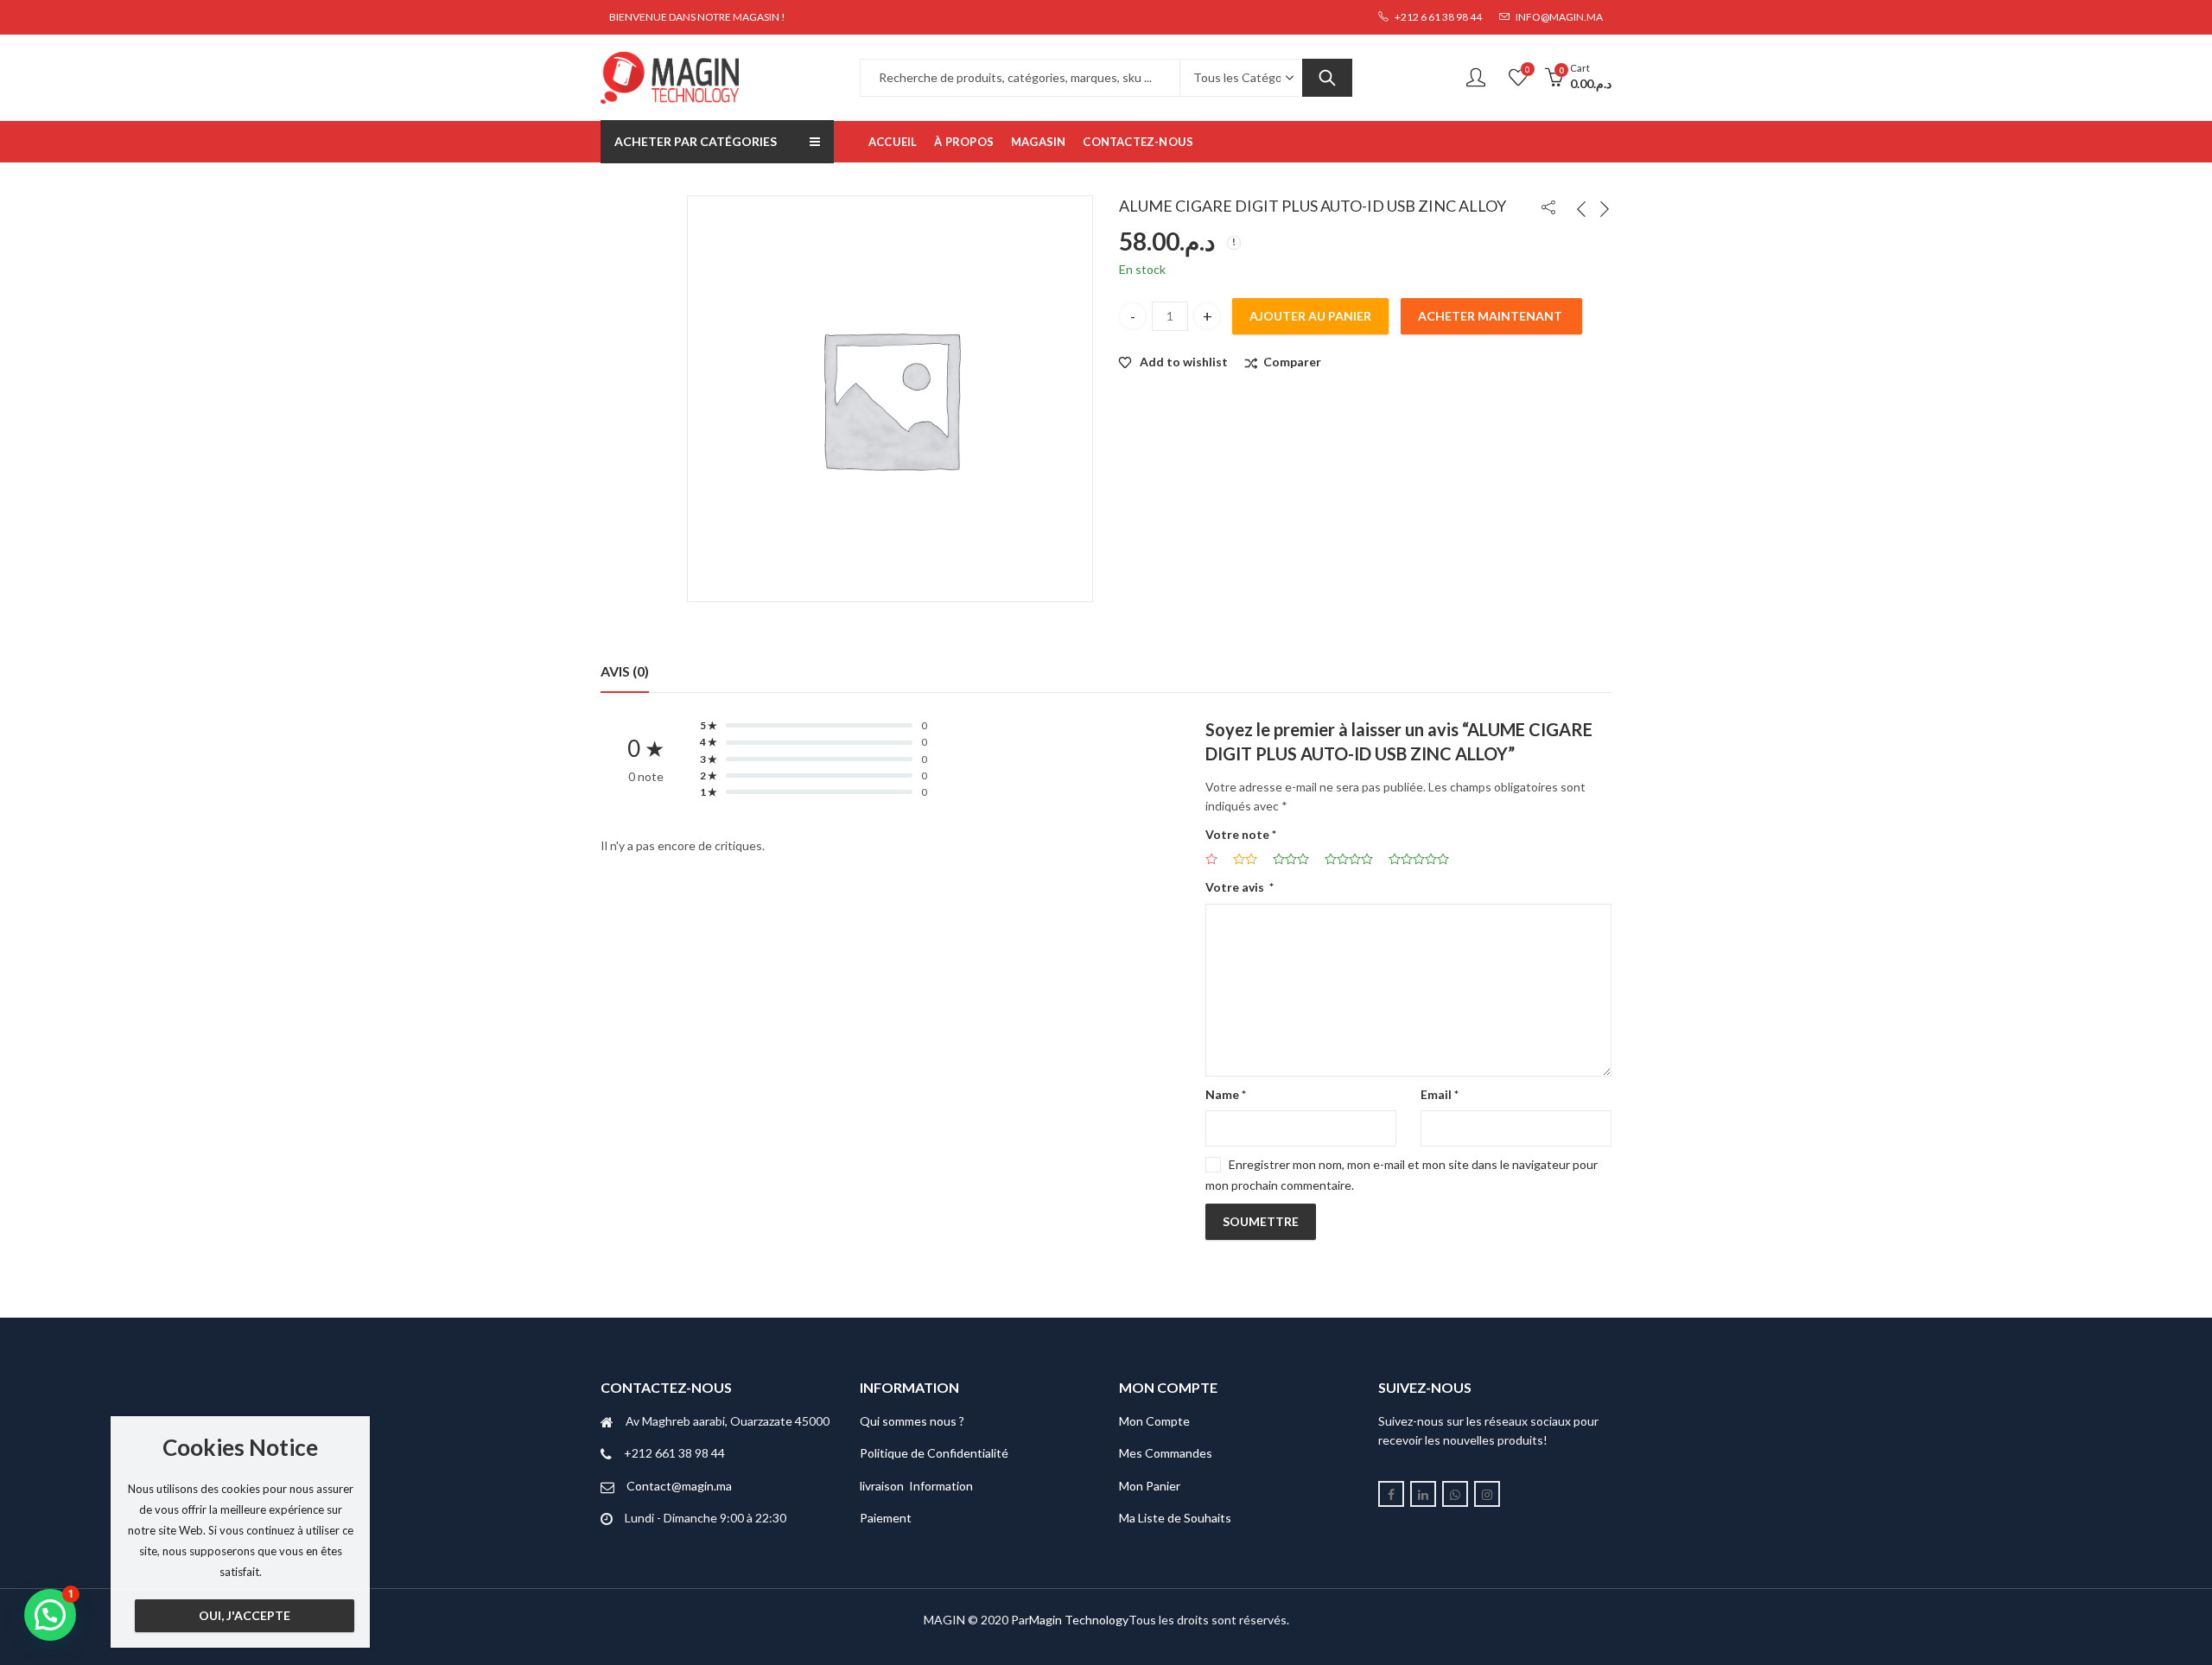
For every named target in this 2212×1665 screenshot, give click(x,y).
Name (1226, 1094)
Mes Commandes (1166, 1453)
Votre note (1241, 834)
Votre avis (1239, 887)
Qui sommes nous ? (912, 1421)
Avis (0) (625, 671)
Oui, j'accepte (245, 1615)
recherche (1327, 78)
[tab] (625, 671)
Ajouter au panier (1310, 316)
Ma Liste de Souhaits (1175, 1518)
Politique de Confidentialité (934, 1453)
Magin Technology (1079, 1620)
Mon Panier (1150, 1486)
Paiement (886, 1518)
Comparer (1292, 362)
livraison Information (916, 1486)
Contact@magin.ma (679, 1486)
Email (1440, 1094)
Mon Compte (1154, 1421)
